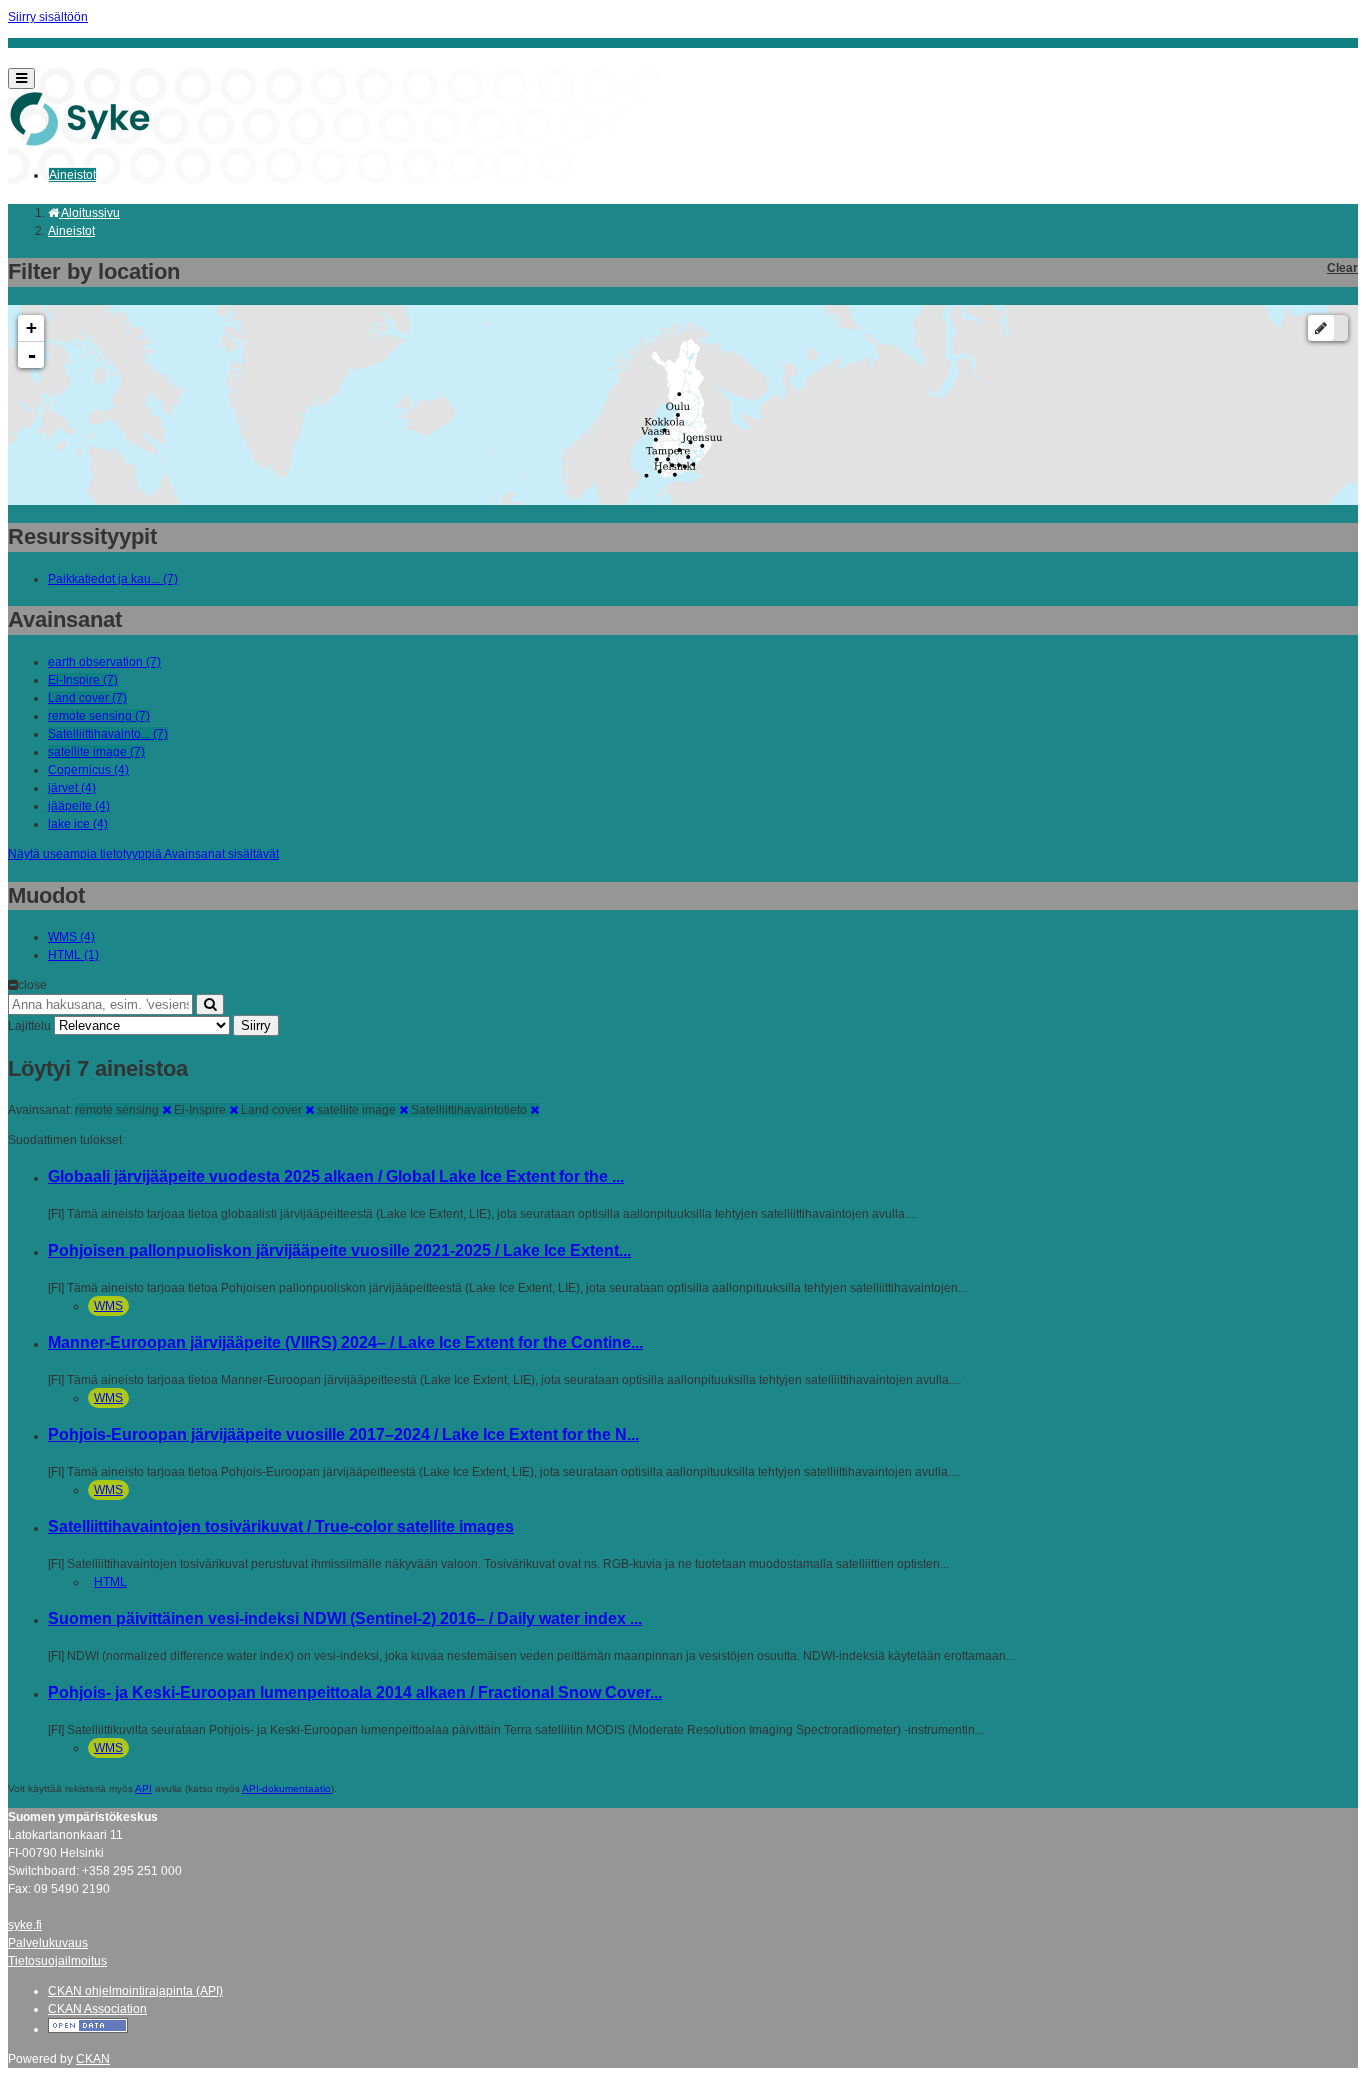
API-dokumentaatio (286, 1788)
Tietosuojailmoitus (57, 1961)
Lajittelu (29, 1026)
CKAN (93, 2059)
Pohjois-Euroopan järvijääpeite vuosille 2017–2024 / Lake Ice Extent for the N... (343, 1434)
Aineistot (72, 175)
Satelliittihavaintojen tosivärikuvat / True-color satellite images (281, 1526)
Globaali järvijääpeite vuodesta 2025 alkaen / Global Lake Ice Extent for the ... (336, 1176)
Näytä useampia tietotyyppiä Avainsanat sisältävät (143, 854)
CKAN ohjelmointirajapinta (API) (135, 1991)
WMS (108, 1306)
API (143, 1788)
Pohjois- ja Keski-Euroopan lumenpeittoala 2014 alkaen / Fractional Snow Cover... (355, 1692)
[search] (210, 1004)
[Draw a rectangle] (1321, 328)
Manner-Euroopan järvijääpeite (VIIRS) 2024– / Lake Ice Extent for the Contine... (345, 1342)
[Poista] (166, 1110)
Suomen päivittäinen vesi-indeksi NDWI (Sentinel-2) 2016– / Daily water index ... (345, 1618)
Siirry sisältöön (48, 17)
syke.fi (25, 1925)
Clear (1342, 268)
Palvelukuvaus (48, 1943)
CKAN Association (97, 2009)
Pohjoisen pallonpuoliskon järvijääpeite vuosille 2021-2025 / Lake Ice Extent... (339, 1250)
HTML (110, 1582)
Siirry (256, 1025)
